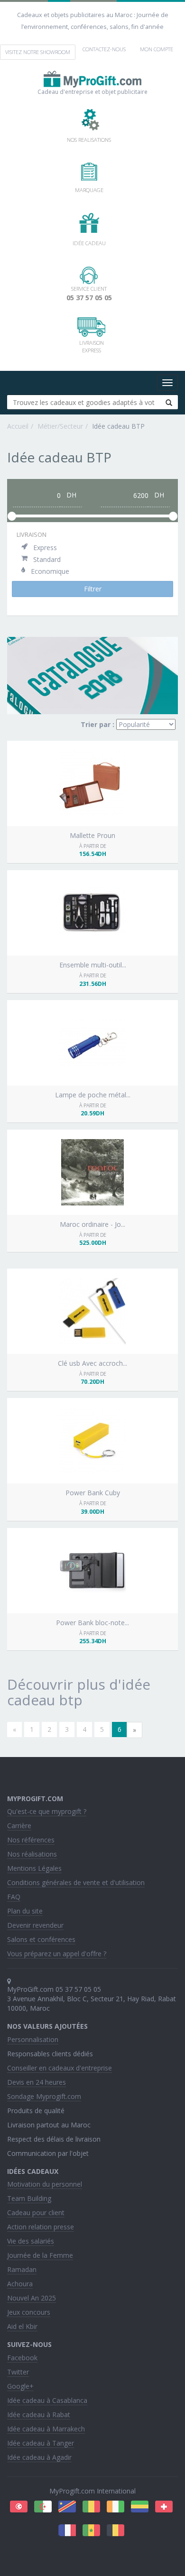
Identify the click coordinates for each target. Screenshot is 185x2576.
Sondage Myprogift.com (44, 2096)
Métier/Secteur (60, 426)
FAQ (14, 1897)
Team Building (29, 2198)
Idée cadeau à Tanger (41, 2443)
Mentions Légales (34, 1868)
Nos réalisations (32, 1854)
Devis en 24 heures (37, 2082)
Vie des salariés (31, 2241)
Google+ (20, 2386)
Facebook (22, 2358)
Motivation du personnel (45, 2184)
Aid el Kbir (22, 2326)
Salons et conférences (41, 1939)
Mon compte (157, 49)
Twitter (18, 2372)
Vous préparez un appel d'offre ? (57, 1954)
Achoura (20, 2284)
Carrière (19, 1826)
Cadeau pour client (36, 2213)
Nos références (31, 1840)
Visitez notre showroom (38, 52)
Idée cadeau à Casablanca (47, 2400)
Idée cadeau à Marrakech (46, 2429)
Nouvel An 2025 (32, 2298)
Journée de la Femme (40, 2255)
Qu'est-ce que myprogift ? (47, 1811)
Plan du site (25, 1911)
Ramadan (22, 2269)
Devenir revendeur (35, 1925)
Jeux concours (29, 2312)
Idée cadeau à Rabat (39, 2415)
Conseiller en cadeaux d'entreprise (60, 2068)
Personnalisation (33, 2039)
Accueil (18, 426)
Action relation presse (41, 2227)
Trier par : (97, 724)
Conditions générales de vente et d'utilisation (76, 1882)
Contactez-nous (104, 49)
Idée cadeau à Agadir (39, 2457)
